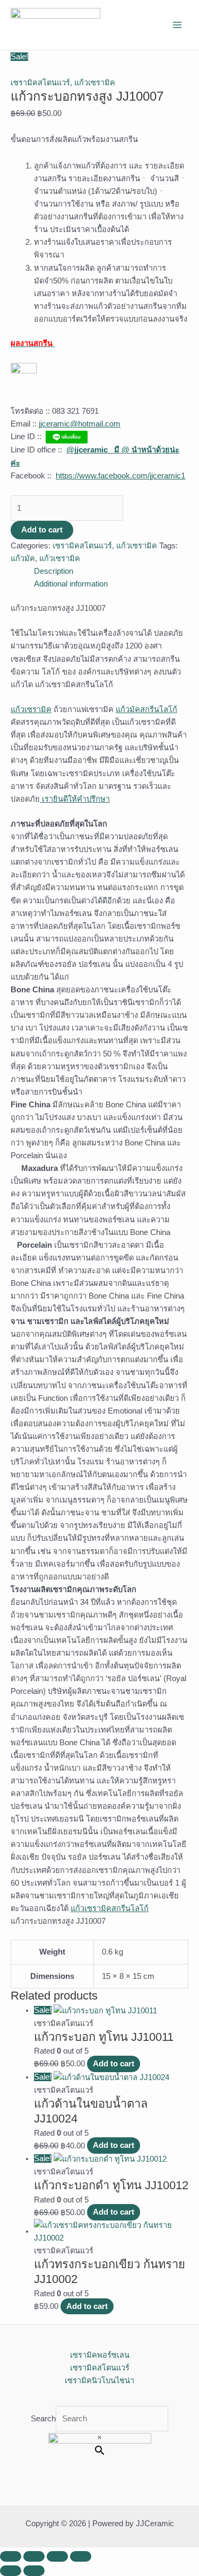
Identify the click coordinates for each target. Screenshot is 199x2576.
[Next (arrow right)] (34, 2571)
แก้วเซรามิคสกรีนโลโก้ (110, 1908)
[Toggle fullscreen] (34, 2556)
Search (43, 2419)
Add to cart (42, 530)
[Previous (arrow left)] (11, 2571)
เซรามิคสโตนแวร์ (40, 83)
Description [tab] (54, 571)
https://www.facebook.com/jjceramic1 (120, 476)
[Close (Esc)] (81, 2556)
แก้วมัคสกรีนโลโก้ (146, 709)
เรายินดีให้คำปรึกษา (75, 799)
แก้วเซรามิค (95, 83)
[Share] (57, 2556)
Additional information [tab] (71, 584)
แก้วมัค (23, 558)
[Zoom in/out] (11, 2556)
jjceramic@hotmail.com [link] (80, 424)
